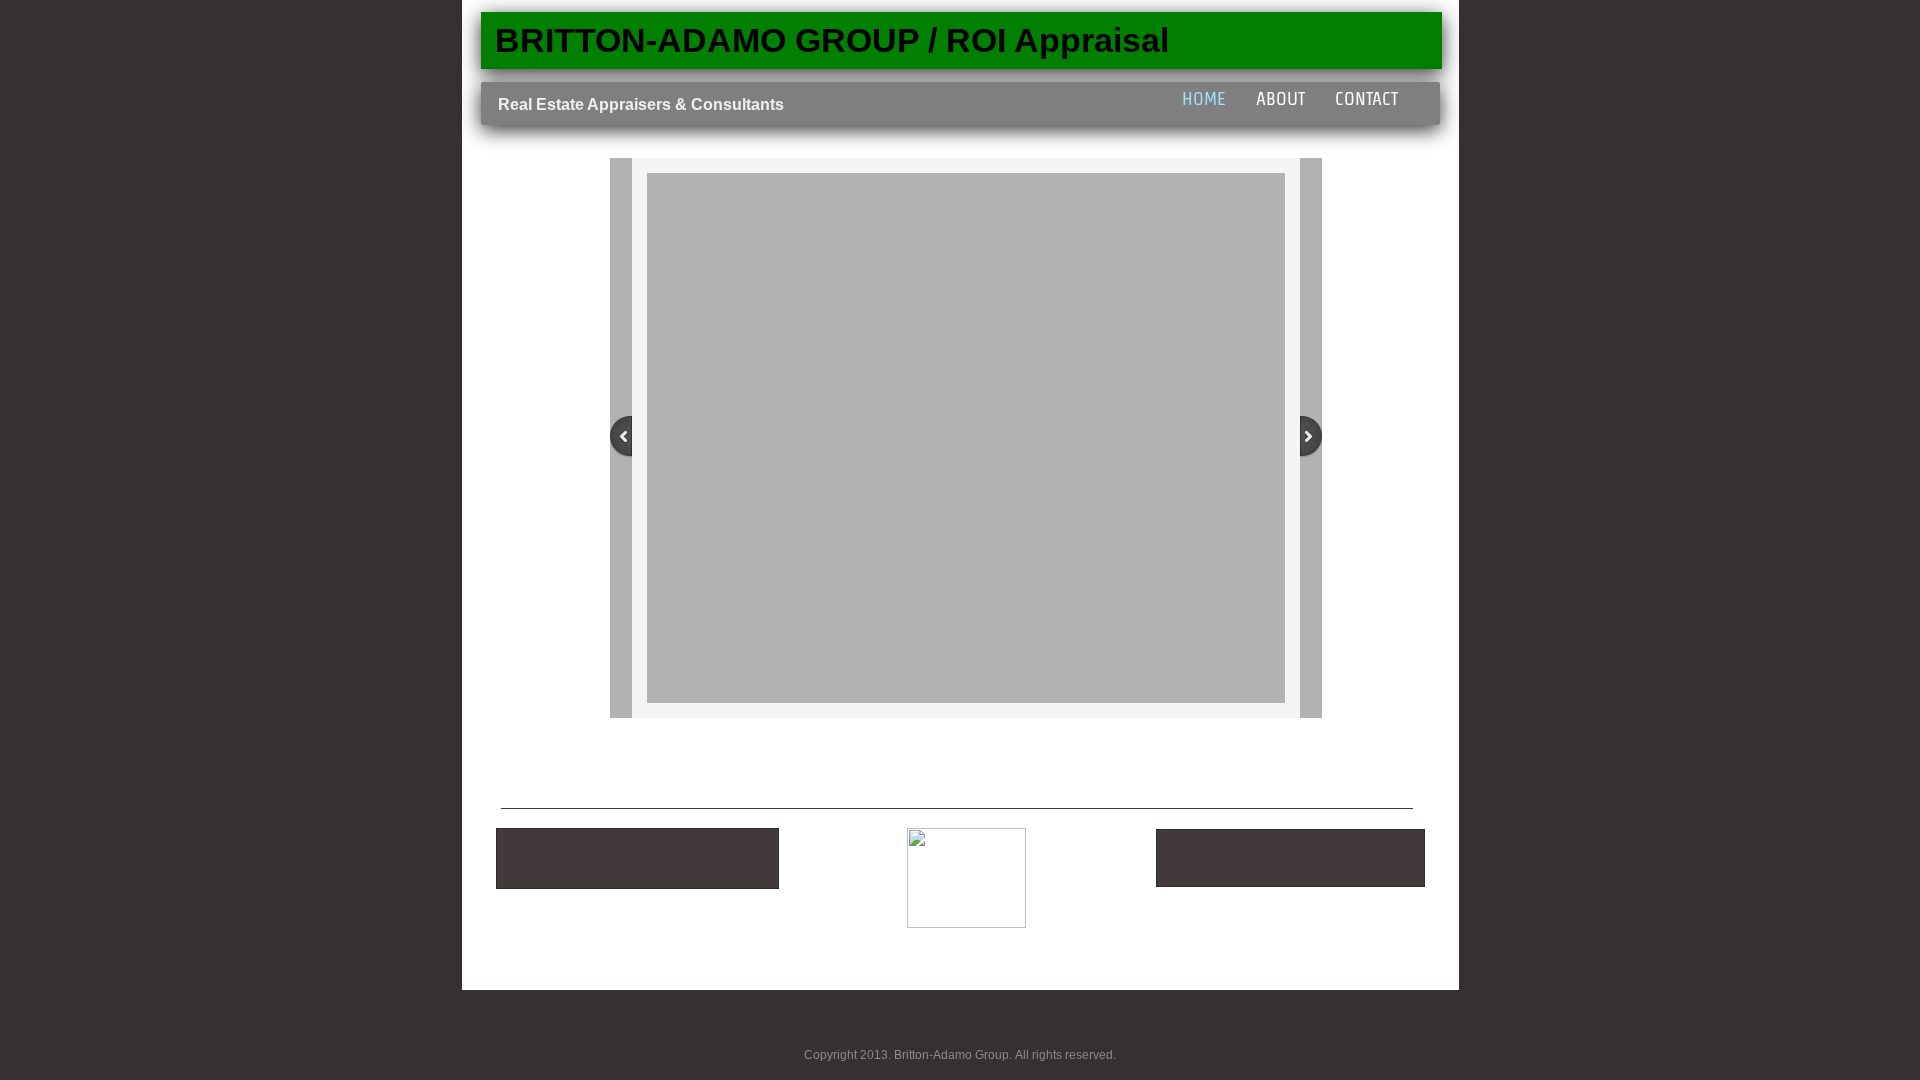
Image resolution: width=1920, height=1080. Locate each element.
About (1280, 98)
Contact (1366, 98)
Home (1204, 98)
